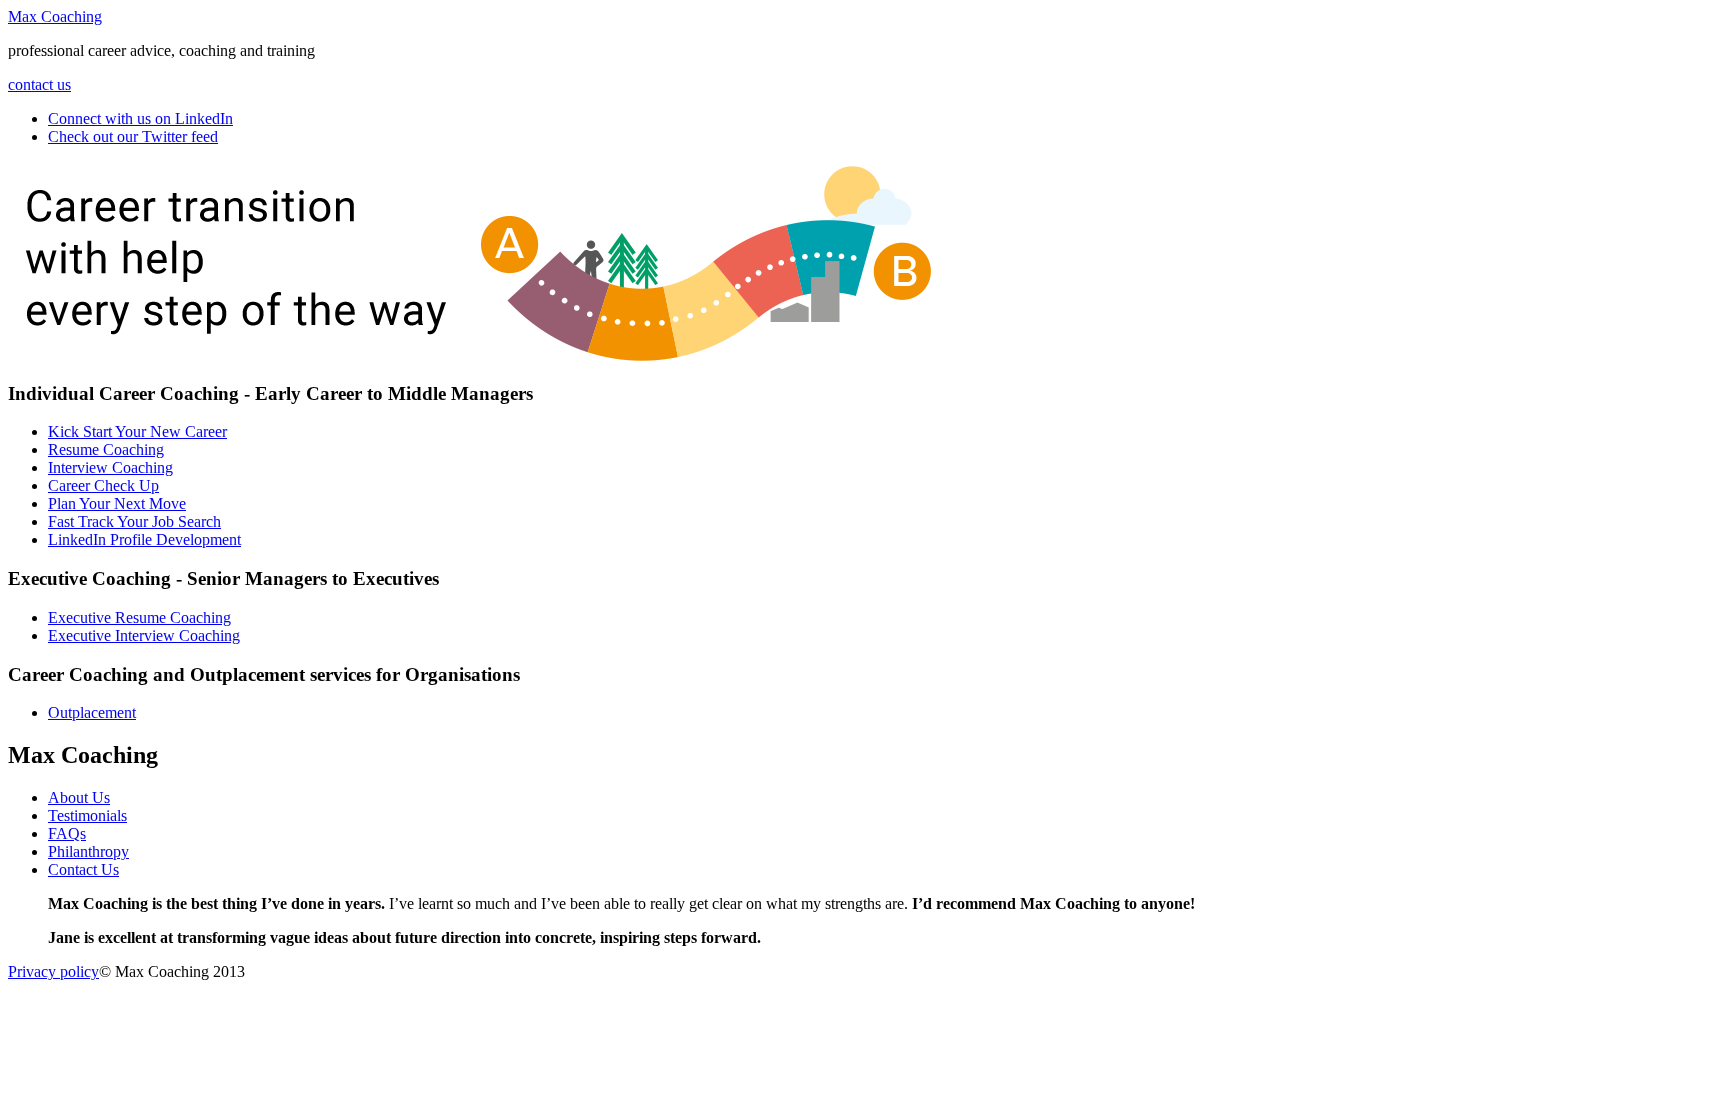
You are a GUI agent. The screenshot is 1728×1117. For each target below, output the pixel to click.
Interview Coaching (110, 467)
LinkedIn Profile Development (144, 539)
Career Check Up (103, 485)
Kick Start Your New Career (137, 431)
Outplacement (92, 712)
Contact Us (83, 869)
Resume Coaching (106, 449)
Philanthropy (88, 851)
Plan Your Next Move (117, 503)
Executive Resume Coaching (139, 617)
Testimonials (87, 815)
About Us (79, 797)
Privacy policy (53, 971)
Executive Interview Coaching (144, 635)
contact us (39, 84)
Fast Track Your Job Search (134, 521)
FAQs (67, 833)
